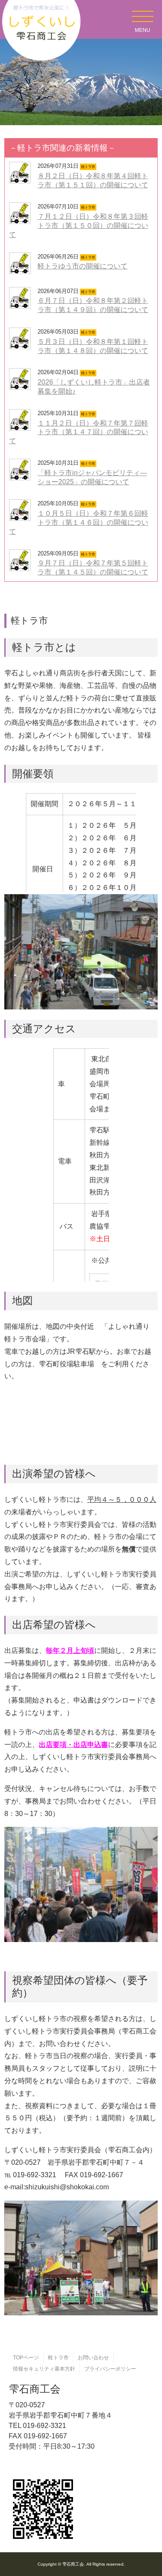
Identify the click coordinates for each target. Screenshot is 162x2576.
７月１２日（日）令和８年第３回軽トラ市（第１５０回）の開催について (79, 225)
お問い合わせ (93, 2358)
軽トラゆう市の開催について (83, 266)
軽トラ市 (58, 2358)
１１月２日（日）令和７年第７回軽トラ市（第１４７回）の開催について (79, 432)
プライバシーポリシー (110, 2369)
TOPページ (26, 2358)
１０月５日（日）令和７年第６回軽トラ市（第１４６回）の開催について (79, 522)
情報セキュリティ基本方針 (44, 2369)
